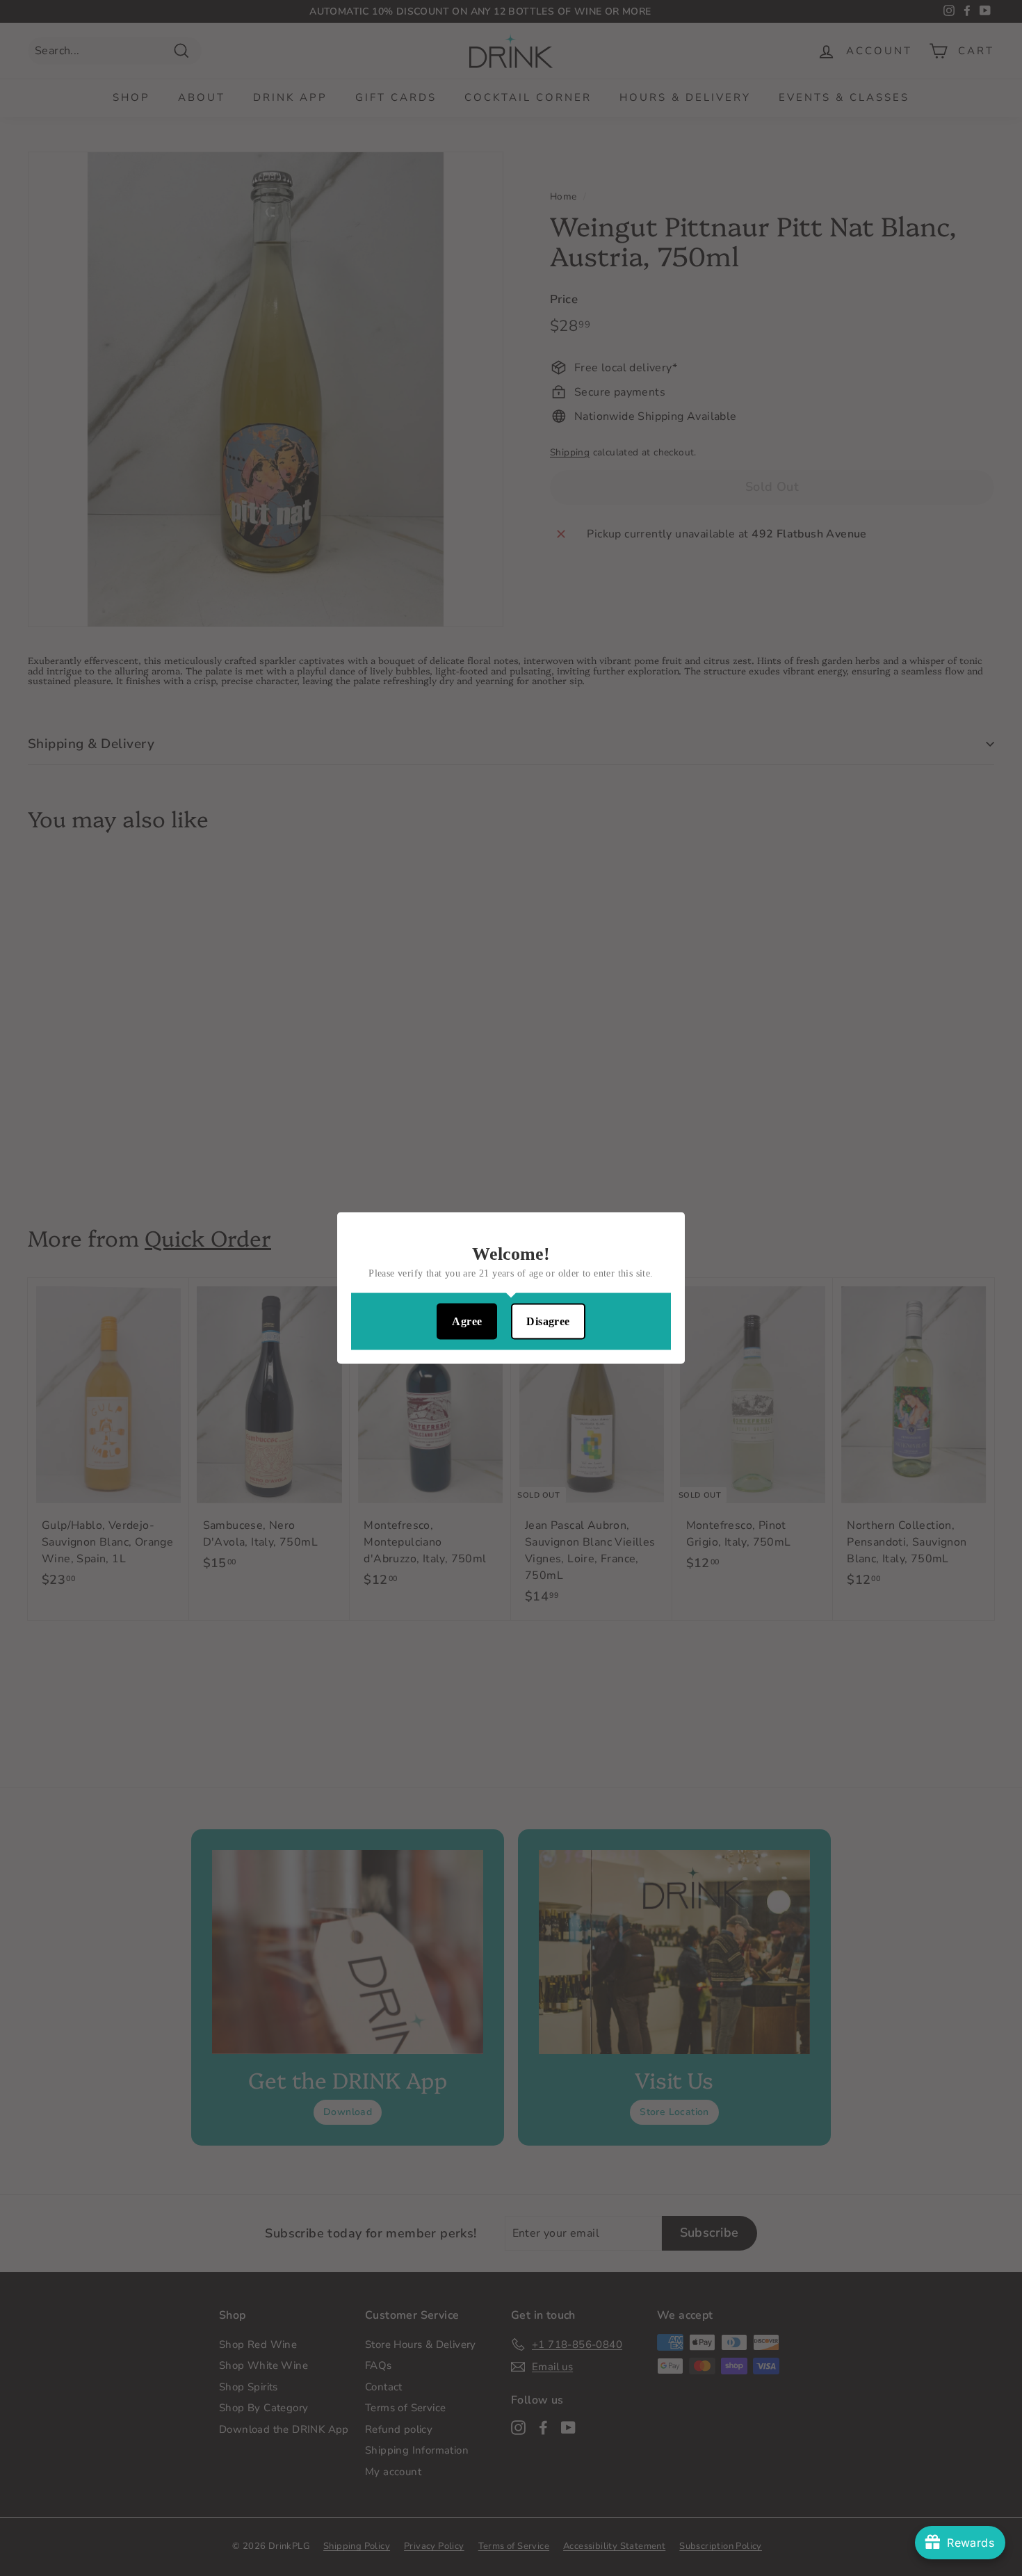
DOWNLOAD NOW (511, 1328)
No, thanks (511, 1374)
